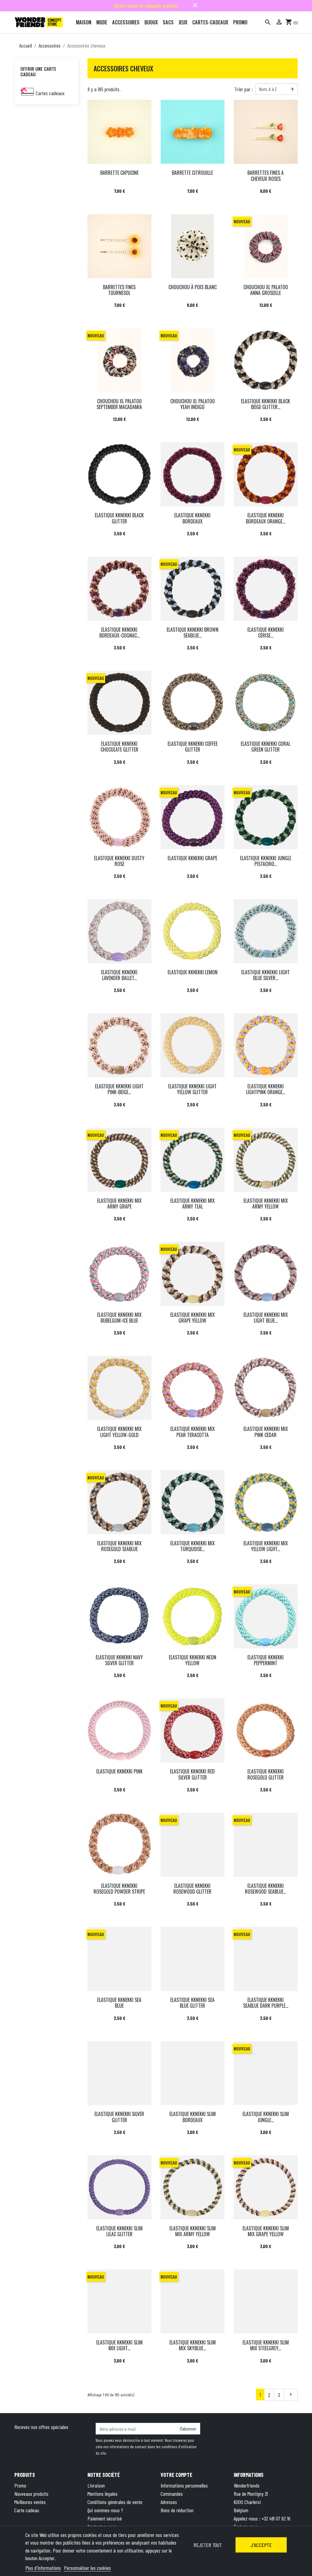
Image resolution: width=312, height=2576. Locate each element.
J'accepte (261, 2545)
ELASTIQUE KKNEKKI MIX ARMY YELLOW (266, 1204)
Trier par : (244, 89)
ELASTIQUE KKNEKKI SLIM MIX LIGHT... (119, 2345)
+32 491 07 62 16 (276, 2518)
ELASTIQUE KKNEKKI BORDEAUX (192, 518)
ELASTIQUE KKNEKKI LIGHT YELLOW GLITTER (192, 1089)
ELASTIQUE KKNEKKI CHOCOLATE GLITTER (119, 747)
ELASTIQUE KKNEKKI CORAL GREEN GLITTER (266, 747)
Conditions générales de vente (115, 2502)
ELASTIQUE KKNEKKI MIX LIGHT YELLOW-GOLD (119, 1432)
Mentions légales (103, 2494)
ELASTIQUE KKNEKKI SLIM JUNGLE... (266, 2117)
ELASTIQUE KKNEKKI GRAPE (192, 858)
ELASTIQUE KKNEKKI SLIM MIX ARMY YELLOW (193, 2231)
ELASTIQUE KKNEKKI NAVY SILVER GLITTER (119, 1660)
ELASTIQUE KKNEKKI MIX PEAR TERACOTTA (193, 1432)
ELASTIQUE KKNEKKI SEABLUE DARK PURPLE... (266, 2003)
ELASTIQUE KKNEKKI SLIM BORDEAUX (193, 2117)
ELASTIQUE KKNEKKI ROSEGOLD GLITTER (266, 1774)
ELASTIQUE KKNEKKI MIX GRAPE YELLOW (193, 1318)
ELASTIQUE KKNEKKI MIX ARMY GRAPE (119, 1204)
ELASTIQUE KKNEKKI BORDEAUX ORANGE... (266, 518)
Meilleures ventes (30, 2502)
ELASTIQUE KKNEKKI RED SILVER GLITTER (192, 1774)
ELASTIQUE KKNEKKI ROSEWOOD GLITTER (192, 1889)
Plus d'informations (43, 2568)
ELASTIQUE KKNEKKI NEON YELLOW (193, 1660)
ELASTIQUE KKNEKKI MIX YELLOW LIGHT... (266, 1546)
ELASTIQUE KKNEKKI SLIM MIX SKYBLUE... (193, 2345)
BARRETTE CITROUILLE (192, 173)
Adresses (169, 2502)
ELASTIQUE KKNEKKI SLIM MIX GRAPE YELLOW (266, 2231)
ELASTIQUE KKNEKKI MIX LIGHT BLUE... (266, 1318)
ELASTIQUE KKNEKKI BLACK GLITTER (119, 518)
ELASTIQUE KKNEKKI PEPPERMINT (266, 1660)
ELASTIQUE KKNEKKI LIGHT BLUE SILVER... (266, 975)
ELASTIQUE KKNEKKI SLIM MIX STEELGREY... (266, 2345)
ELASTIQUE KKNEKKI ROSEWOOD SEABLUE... (266, 1889)
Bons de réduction (177, 2510)
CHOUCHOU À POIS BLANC (193, 287)
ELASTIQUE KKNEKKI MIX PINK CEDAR (266, 1432)
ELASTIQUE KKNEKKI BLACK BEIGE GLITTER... (266, 404)
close (195, 5)
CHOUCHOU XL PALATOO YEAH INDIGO (193, 404)
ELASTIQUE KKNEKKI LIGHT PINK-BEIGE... (119, 1089)
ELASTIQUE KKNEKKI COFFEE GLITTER (193, 747)
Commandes (172, 2494)
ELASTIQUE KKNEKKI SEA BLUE (119, 2003)
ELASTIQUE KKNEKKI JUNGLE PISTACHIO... (266, 861)
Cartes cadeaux (50, 93)
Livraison (96, 2485)
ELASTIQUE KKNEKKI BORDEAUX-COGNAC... (119, 632)
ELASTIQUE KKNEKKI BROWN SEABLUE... (193, 632)
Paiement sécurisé (105, 2518)
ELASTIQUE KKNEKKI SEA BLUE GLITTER (192, 2003)
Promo (20, 2485)
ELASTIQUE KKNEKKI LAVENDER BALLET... (119, 975)
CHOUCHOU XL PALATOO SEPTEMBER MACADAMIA (119, 404)
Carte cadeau (27, 2510)
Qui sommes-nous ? (105, 2510)
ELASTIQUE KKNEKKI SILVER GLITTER (119, 2117)
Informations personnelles (184, 2485)
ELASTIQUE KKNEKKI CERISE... (266, 632)
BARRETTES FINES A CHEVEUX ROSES (266, 176)
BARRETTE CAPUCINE (119, 173)
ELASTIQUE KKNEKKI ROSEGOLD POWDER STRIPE (119, 1889)
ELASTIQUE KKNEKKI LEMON (193, 972)
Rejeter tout (208, 2545)
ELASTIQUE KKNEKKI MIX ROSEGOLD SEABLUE (119, 1546)
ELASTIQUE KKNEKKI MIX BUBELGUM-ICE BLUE (119, 1318)
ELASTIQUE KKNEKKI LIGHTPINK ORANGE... (266, 1089)
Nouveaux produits (31, 2494)
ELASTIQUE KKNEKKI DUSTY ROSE (119, 861)
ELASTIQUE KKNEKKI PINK (119, 1771)
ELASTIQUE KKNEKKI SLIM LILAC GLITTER (119, 2231)
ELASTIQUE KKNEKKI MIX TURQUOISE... (193, 1546)
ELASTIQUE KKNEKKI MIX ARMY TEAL (193, 1204)
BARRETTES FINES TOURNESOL (119, 290)
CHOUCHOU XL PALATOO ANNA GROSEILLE (266, 290)
